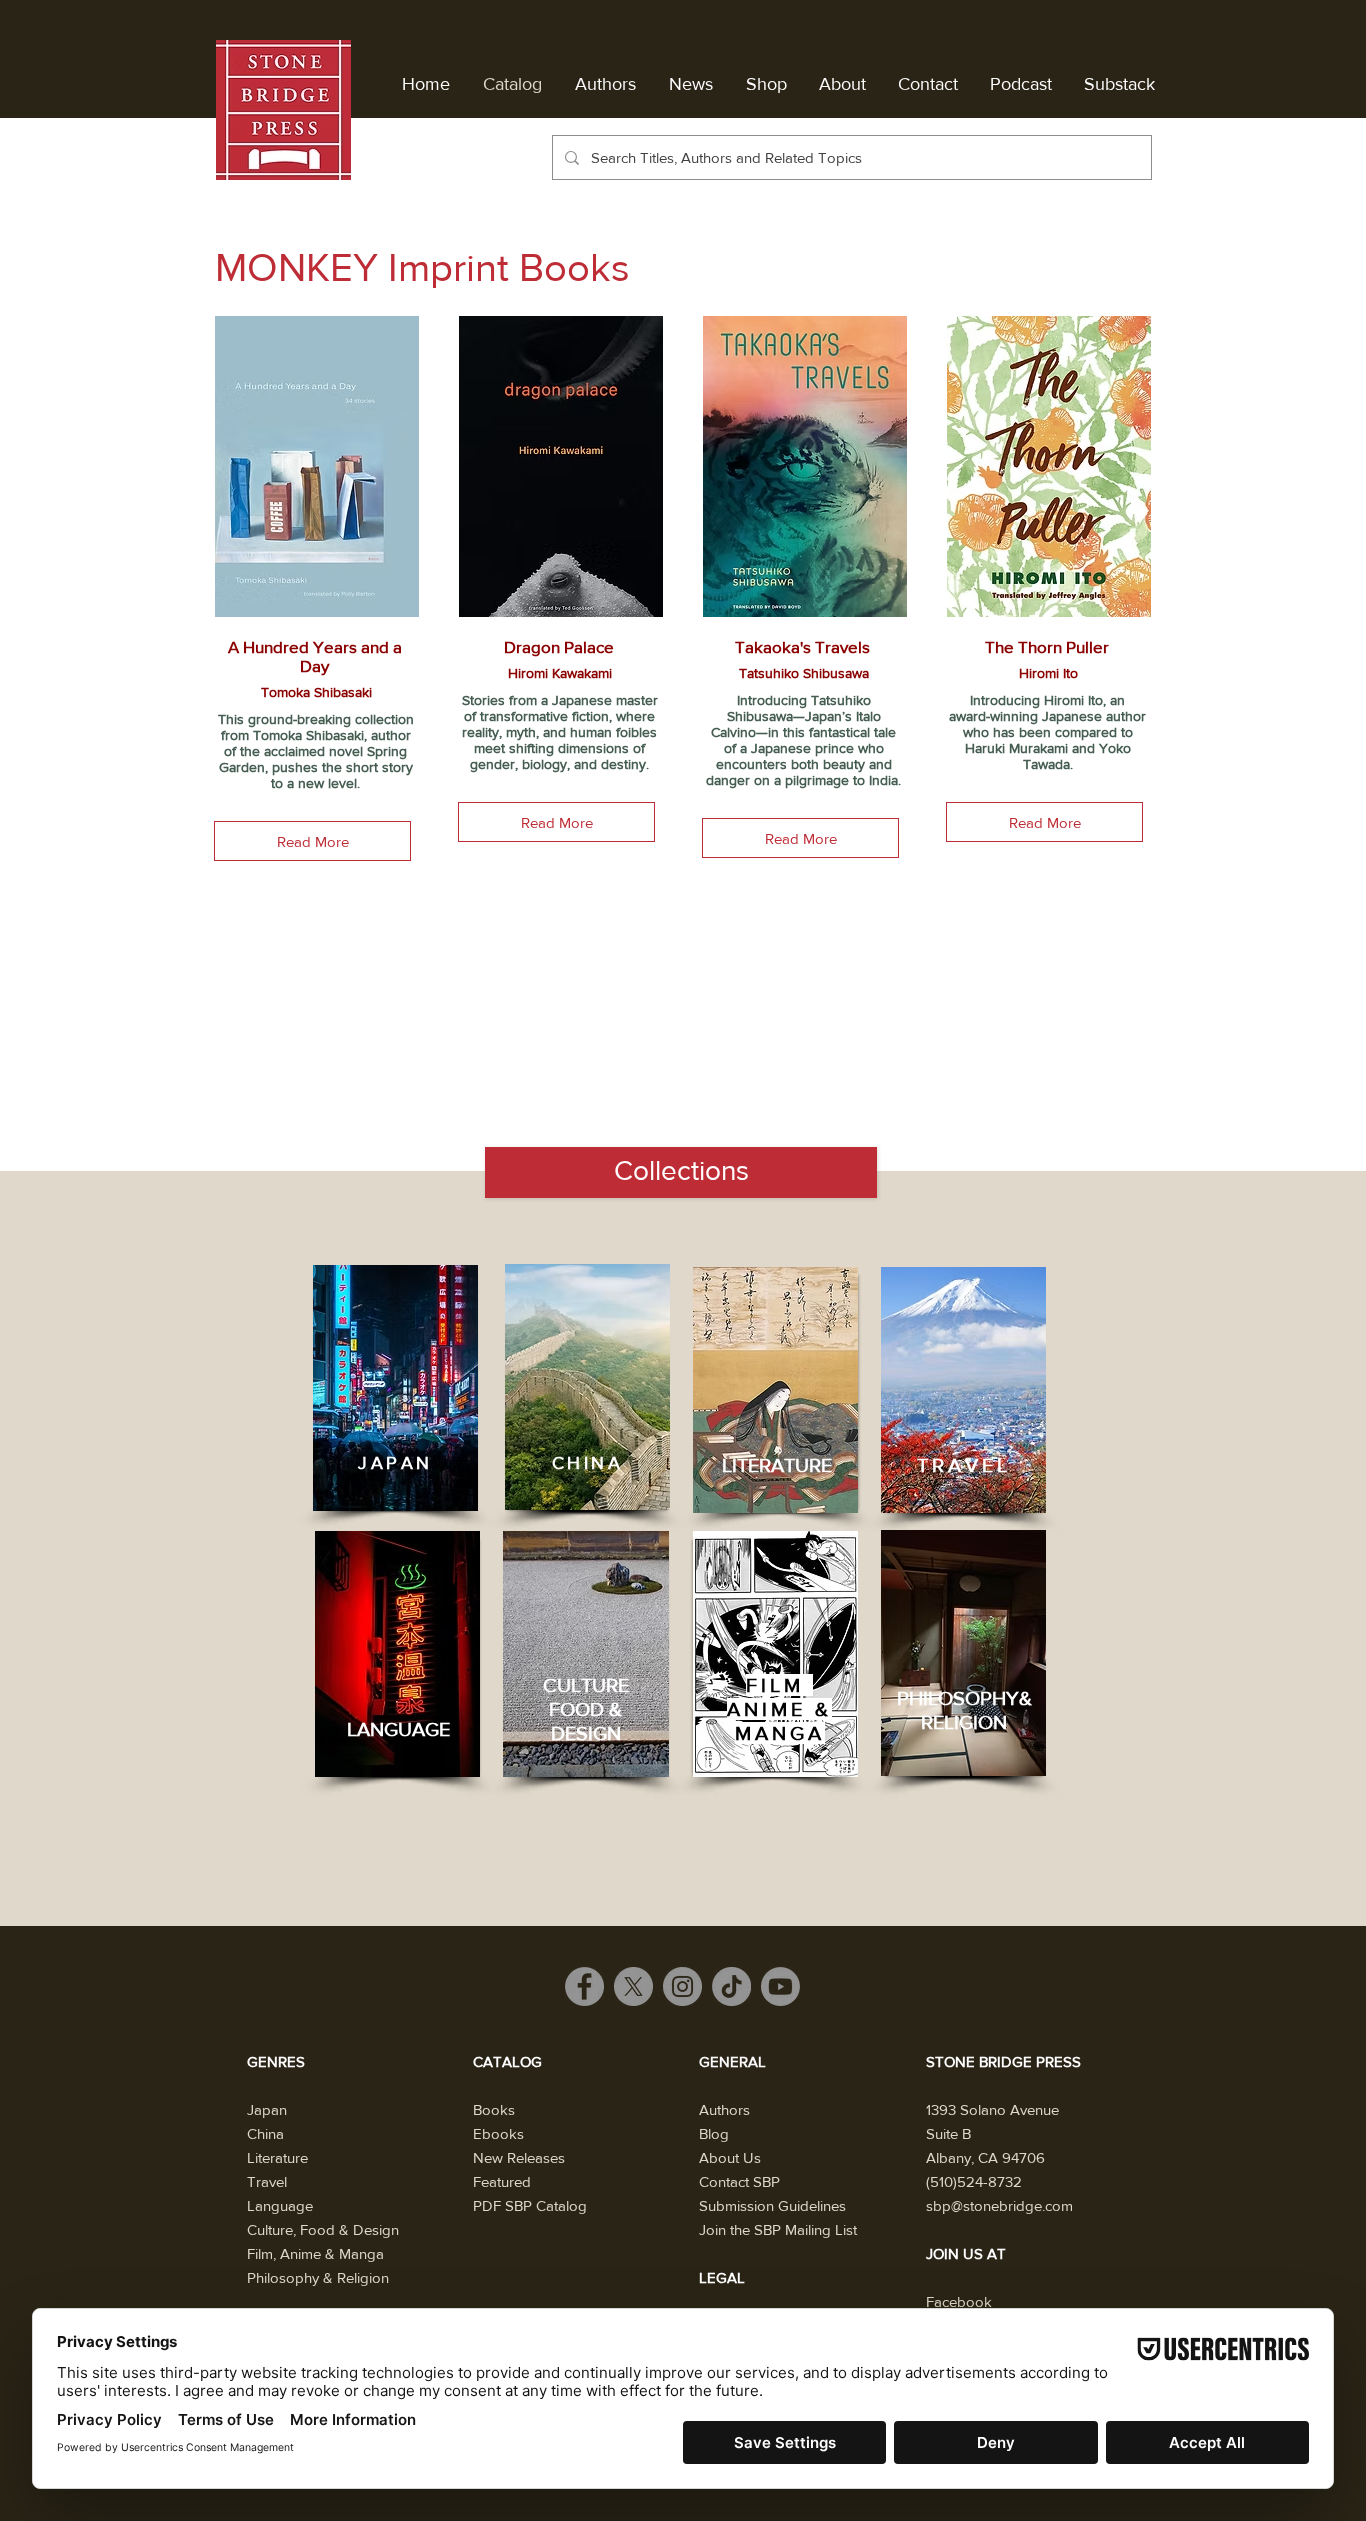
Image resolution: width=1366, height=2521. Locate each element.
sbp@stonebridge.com (999, 2205)
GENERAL (732, 2061)
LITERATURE (777, 1465)
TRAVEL (964, 1465)
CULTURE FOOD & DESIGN (586, 1709)
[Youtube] (780, 1986)
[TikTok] (731, 1986)
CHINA (588, 1463)
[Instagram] (682, 1986)
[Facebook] (584, 1986)
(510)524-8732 (974, 2181)
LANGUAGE (398, 1729)
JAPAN (395, 1463)
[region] (395, 1388)
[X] (633, 1986)
